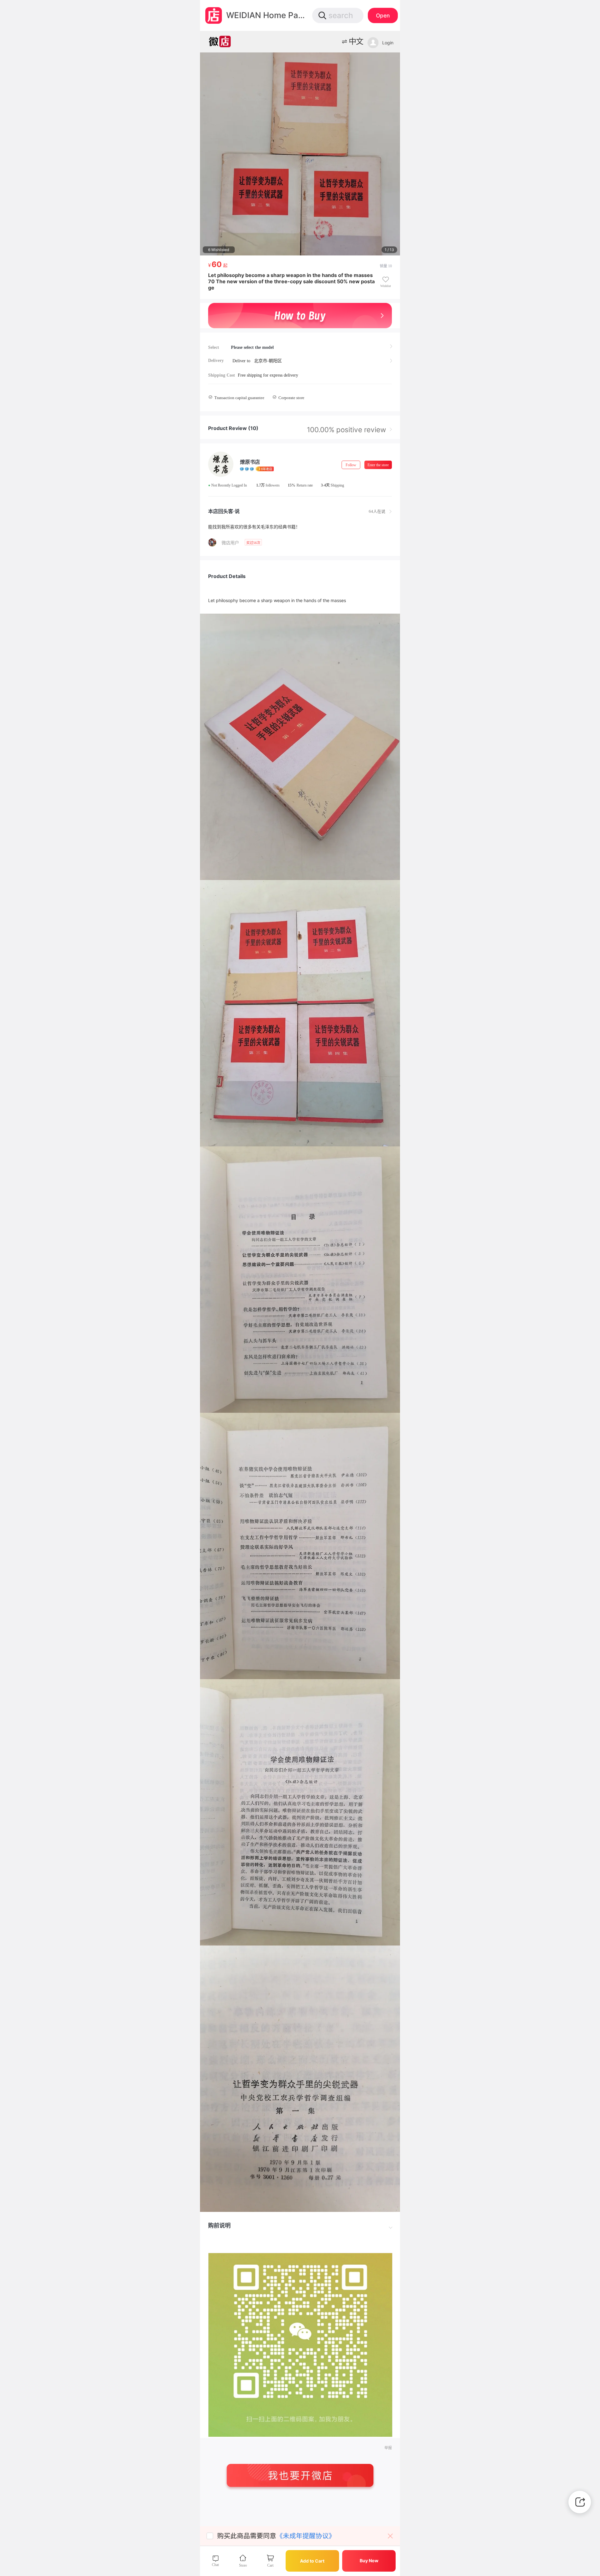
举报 (388, 2448)
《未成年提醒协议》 (306, 2536)
